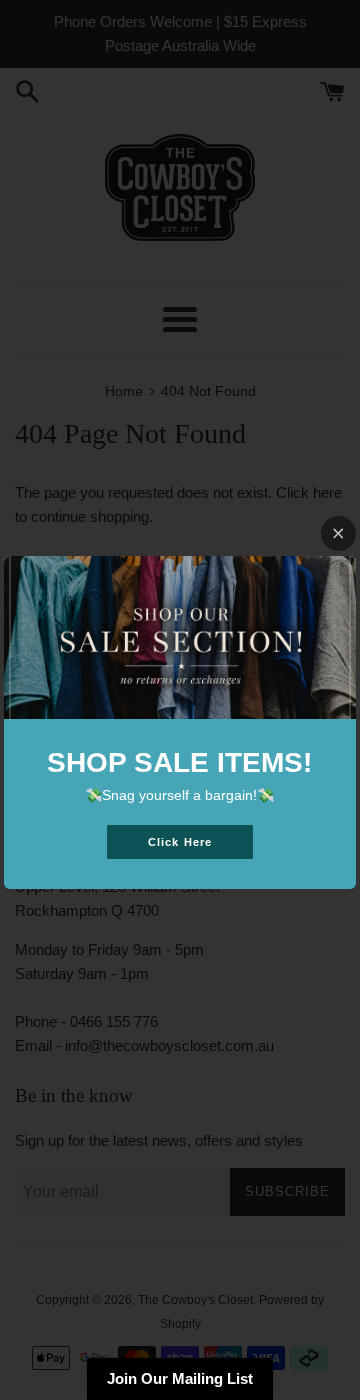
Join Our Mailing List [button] (180, 1378)
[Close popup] (338, 533)
